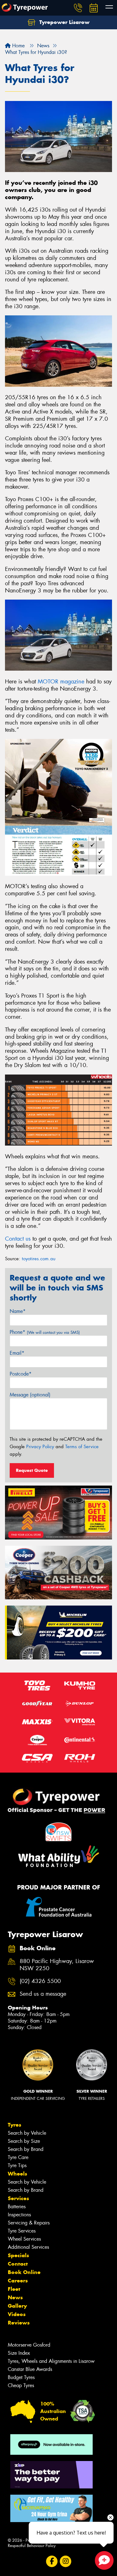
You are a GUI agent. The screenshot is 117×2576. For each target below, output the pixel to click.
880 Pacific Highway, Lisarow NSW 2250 (57, 1965)
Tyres (15, 2125)
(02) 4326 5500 (40, 1981)
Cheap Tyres (21, 2385)
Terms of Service (82, 1447)
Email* (17, 1353)
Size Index (19, 2353)
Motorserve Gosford (29, 2345)
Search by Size (24, 2141)
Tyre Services (22, 2231)
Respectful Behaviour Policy (32, 2546)
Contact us (18, 1239)
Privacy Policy (40, 1447)
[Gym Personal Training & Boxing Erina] (51, 2508)
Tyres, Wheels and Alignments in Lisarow (51, 2361)
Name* (18, 1311)
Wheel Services (24, 2239)
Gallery (17, 2306)
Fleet (14, 2289)
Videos (17, 2314)
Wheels (17, 2174)
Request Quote (32, 1470)
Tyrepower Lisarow (64, 22)
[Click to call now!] (78, 8)
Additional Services (28, 2247)
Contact (18, 2264)
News (15, 2297)
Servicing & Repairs (29, 2223)
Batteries (17, 2207)
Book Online (24, 2272)
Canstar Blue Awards (30, 2369)
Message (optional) (30, 1395)
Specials (18, 2255)
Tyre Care (18, 2157)
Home (18, 46)
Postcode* (21, 1374)
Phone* (45, 1332)
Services (18, 2198)
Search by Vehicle (27, 2133)
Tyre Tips (17, 2165)
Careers (18, 2281)
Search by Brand (26, 2149)
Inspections (19, 2215)
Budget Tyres (21, 2377)
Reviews (19, 2323)
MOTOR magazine (61, 682)
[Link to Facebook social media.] (52, 2562)
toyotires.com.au (39, 1259)
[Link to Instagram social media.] (65, 2562)
